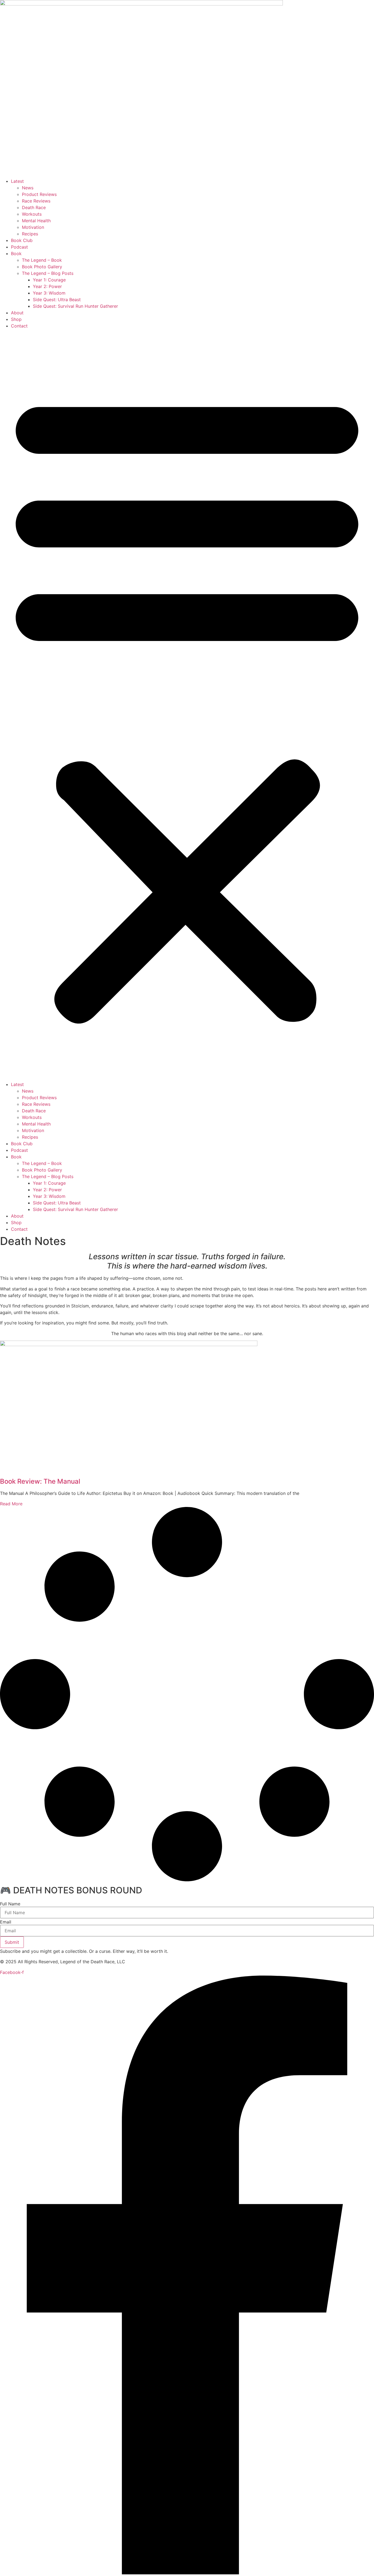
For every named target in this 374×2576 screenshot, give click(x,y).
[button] (187, 705)
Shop (16, 319)
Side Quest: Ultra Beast (57, 300)
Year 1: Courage (49, 280)
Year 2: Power (47, 286)
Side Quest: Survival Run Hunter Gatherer (75, 306)
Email (6, 1922)
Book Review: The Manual (40, 1481)
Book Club (22, 240)
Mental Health (36, 221)
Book (16, 253)
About (17, 313)
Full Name (10, 1904)
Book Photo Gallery (42, 267)
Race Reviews (36, 201)
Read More (11, 1504)
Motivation (33, 227)
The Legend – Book (42, 260)
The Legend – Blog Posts (48, 273)
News (28, 188)
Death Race (34, 207)
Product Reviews (39, 194)
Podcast (19, 247)
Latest (17, 181)
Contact (19, 326)
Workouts (32, 214)
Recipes (30, 234)
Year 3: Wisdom (49, 293)
